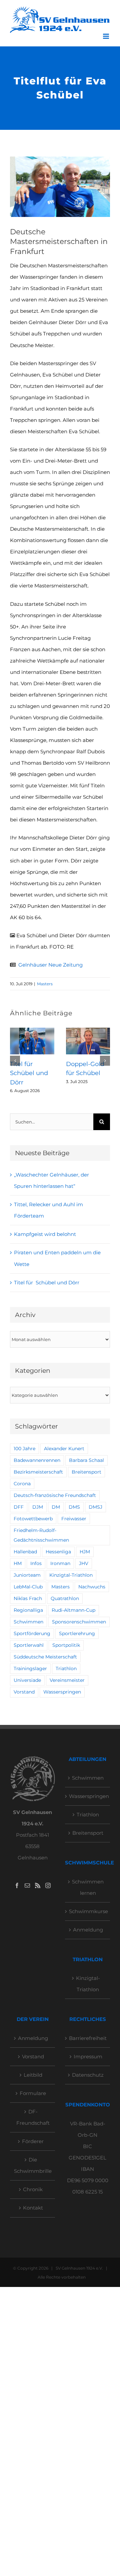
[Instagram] (48, 1885)
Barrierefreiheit (88, 2038)
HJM (85, 1552)
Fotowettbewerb (33, 1519)
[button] (15, 1061)
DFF (19, 1507)
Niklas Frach (28, 1598)
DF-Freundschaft (33, 2117)
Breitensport (86, 1472)
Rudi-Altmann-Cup (73, 1610)
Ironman (60, 1563)
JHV (84, 1563)
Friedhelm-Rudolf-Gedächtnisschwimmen (41, 1535)
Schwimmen (28, 1622)
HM (18, 1563)
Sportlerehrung (77, 1633)
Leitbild (33, 2075)
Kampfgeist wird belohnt (45, 1234)
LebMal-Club (28, 1587)
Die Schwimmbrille (33, 2165)
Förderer (33, 2141)
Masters (45, 984)
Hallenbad (25, 1552)
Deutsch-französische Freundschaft (55, 1495)
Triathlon (66, 1668)
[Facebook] (17, 1885)
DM (56, 1507)
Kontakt (33, 2208)
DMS (74, 1507)
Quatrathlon (65, 1598)
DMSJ (95, 1507)
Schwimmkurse (88, 1911)
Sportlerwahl (29, 1645)
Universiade (27, 1680)
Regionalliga (28, 1610)
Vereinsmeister (67, 1680)
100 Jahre (24, 1449)
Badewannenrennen (37, 1460)
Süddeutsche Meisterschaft (45, 1657)
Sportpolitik (66, 1645)
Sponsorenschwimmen (79, 1622)
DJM (38, 1507)
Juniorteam (27, 1575)
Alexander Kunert (64, 1449)
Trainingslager (30, 1668)
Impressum (88, 2056)
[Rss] (38, 1885)
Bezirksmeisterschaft (38, 1472)
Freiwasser (74, 1519)
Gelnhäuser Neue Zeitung (50, 965)
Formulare (33, 2093)
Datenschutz (88, 2075)
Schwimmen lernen (88, 1887)
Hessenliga (58, 1552)
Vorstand (24, 1692)
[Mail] (27, 1885)
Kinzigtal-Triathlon (71, 1575)
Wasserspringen (62, 1692)
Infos (36, 1563)
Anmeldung (88, 1930)
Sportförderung (32, 1633)
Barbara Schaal (86, 1460)
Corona (22, 1484)
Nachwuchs (92, 1587)
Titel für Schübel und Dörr (29, 1073)
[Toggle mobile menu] (106, 36)
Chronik (33, 2189)
